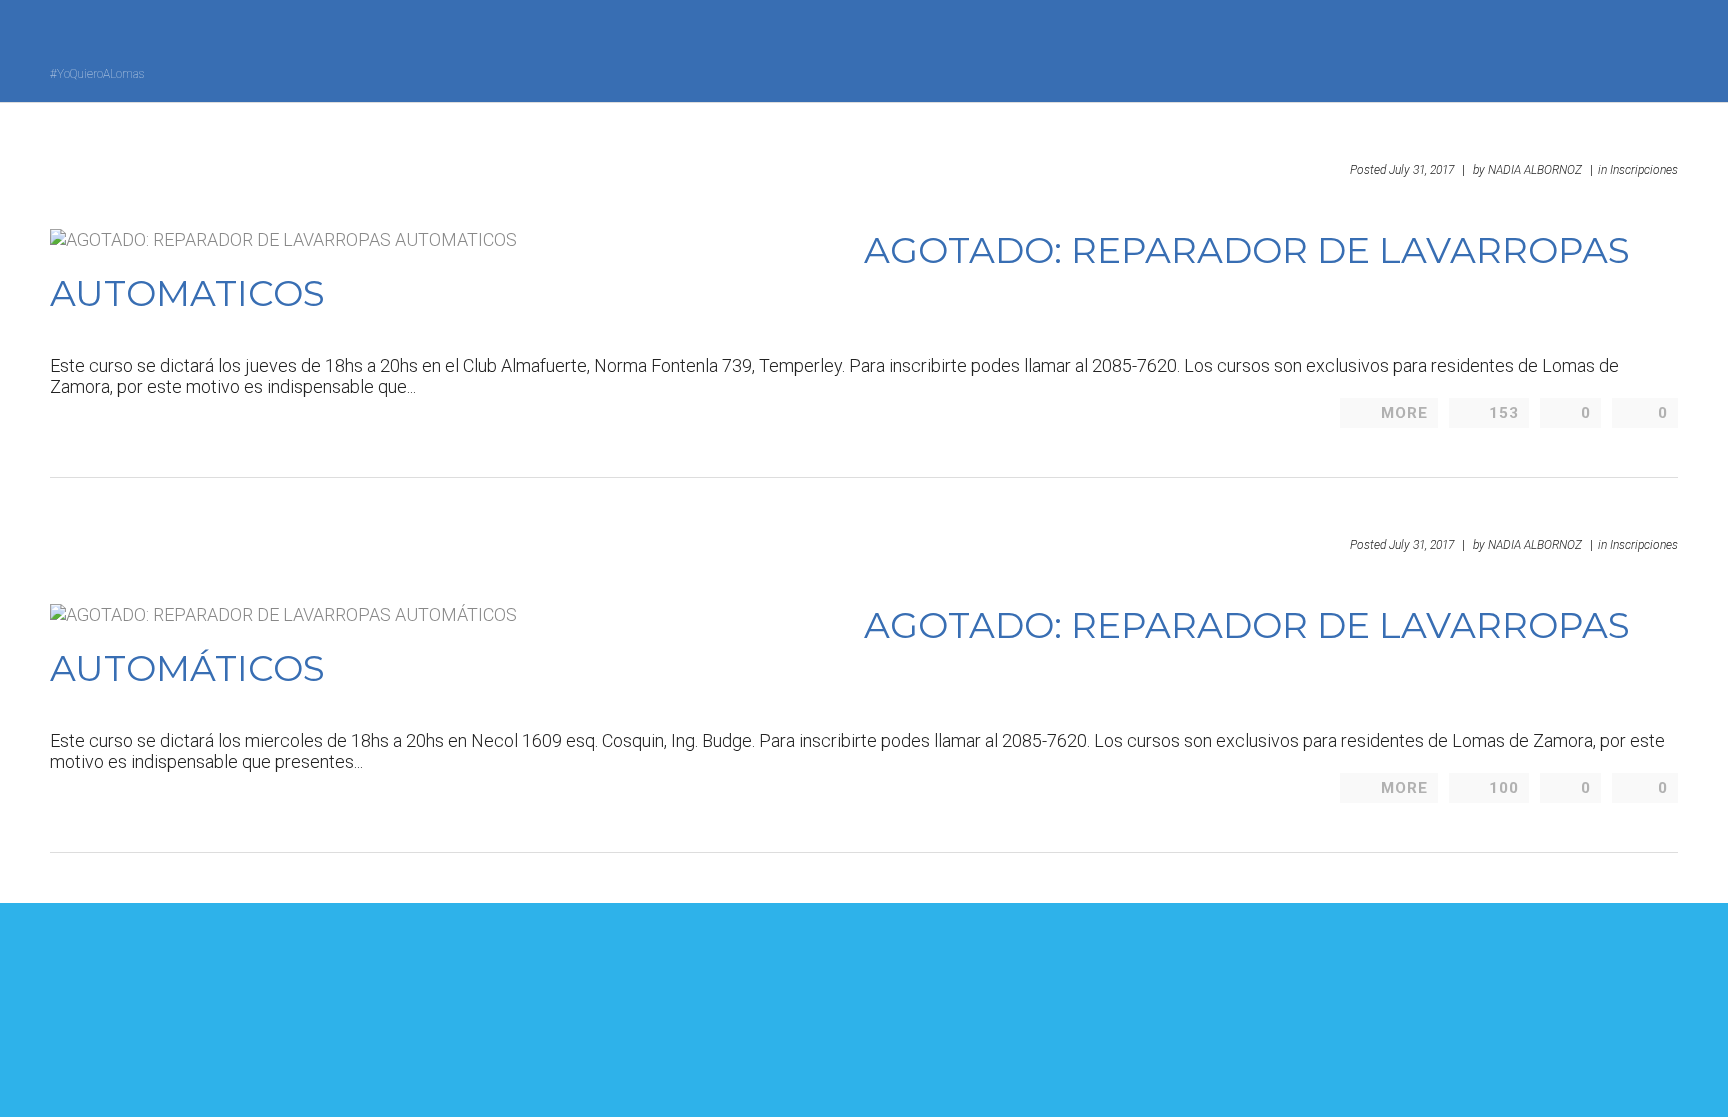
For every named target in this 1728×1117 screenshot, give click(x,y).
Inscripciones (1644, 170)
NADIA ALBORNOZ (1535, 170)
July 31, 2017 (1421, 170)
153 (1504, 413)
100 (1504, 788)
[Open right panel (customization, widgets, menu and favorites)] (1623, 49)
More (1404, 413)
